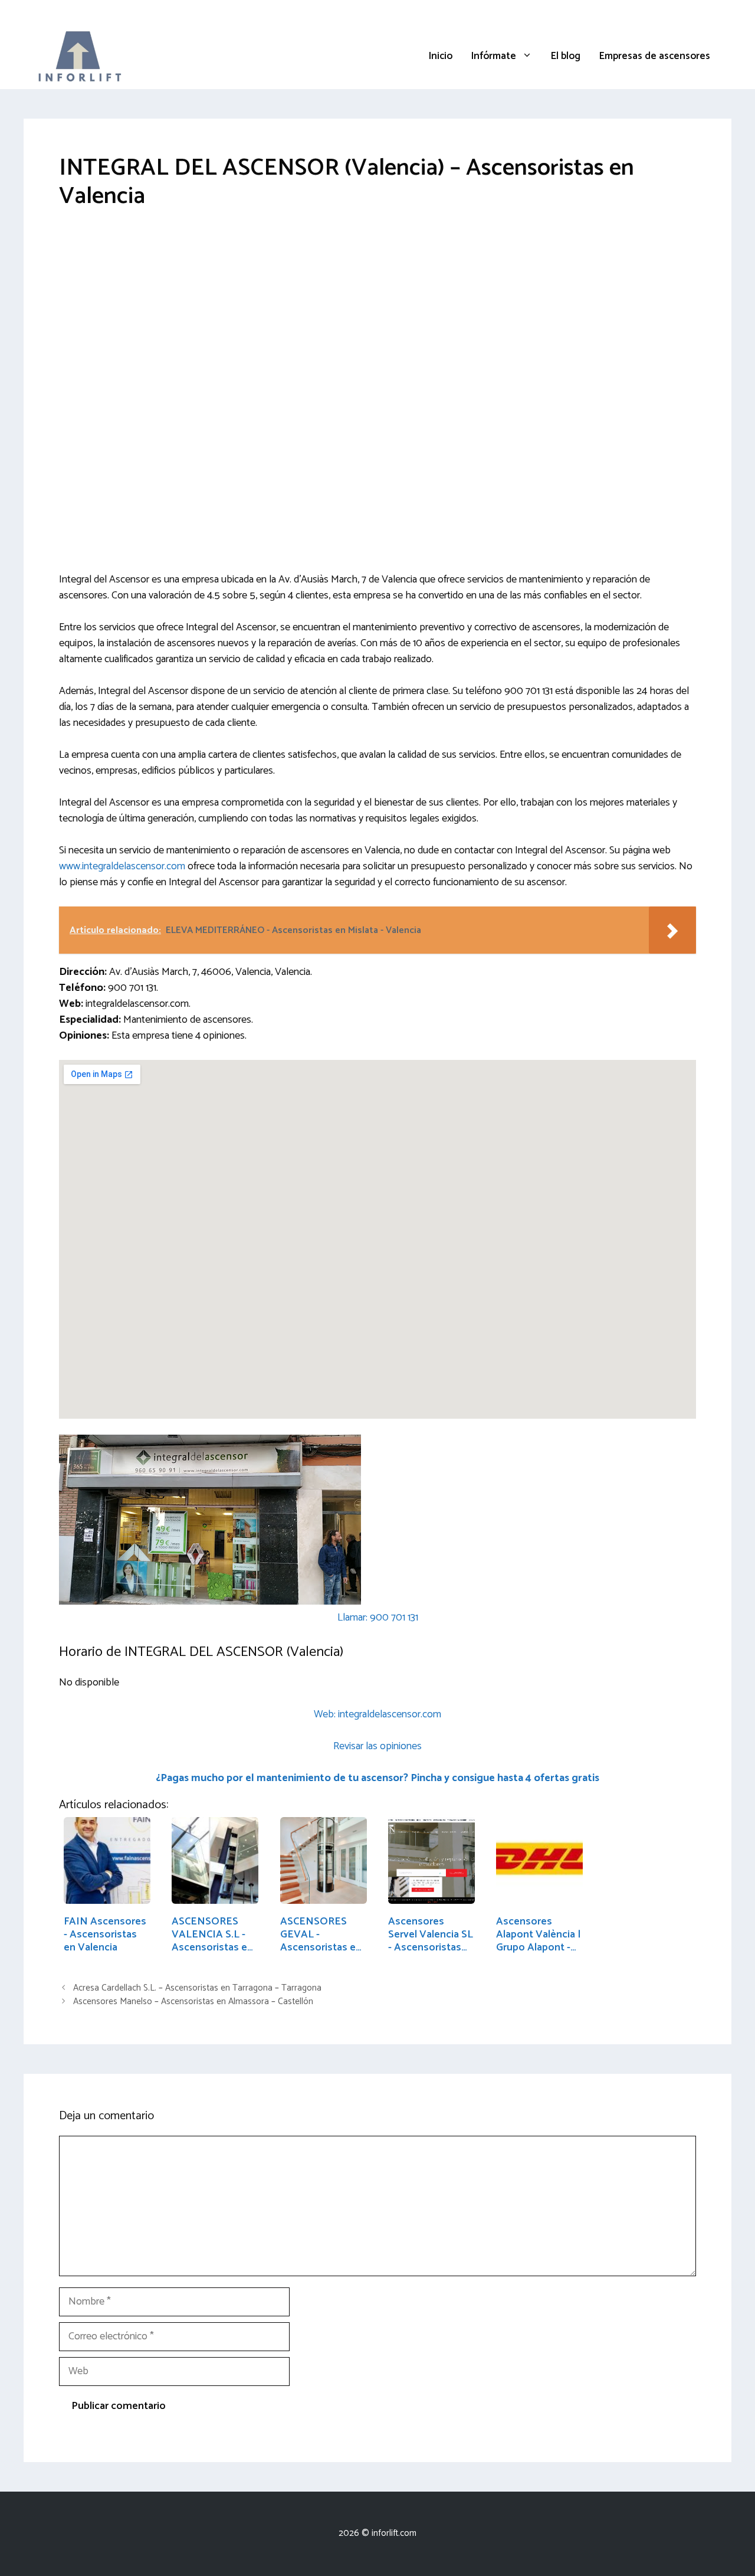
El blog (566, 56)
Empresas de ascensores (655, 56)
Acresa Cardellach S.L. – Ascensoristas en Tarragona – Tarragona (197, 1988)
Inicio (441, 56)
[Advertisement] (377, 315)
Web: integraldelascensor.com (377, 1714)
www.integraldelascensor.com (122, 866)
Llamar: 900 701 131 (378, 1618)
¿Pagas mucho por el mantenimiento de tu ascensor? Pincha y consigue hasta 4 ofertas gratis (377, 1778)
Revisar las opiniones (377, 1746)
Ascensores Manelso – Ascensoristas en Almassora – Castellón (193, 2001)
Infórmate (494, 56)
